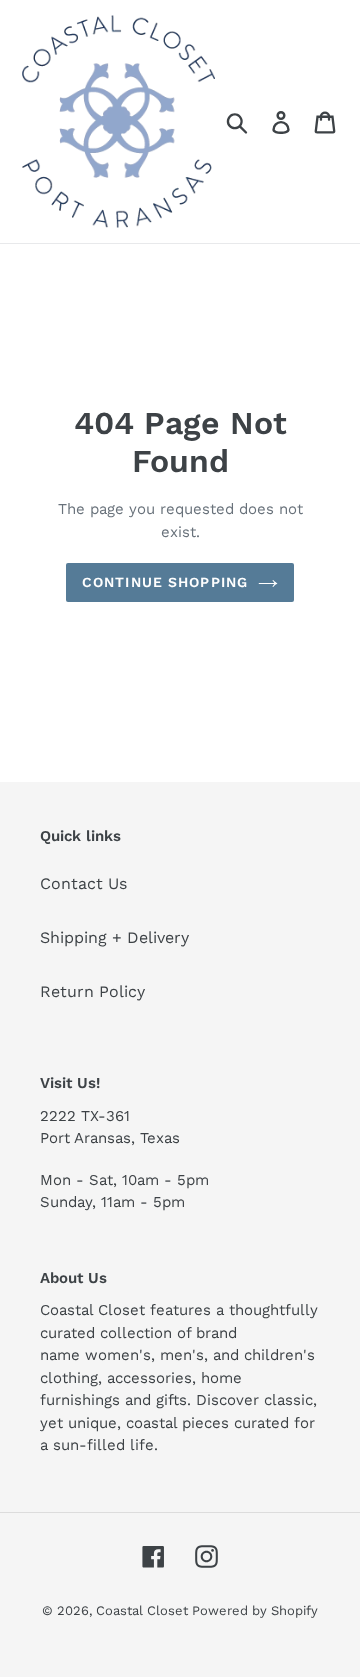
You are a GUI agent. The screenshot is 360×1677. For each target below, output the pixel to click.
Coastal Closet (144, 1610)
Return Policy (92, 991)
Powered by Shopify (255, 1610)
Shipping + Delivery (114, 937)
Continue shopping (165, 582)
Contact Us (83, 883)
